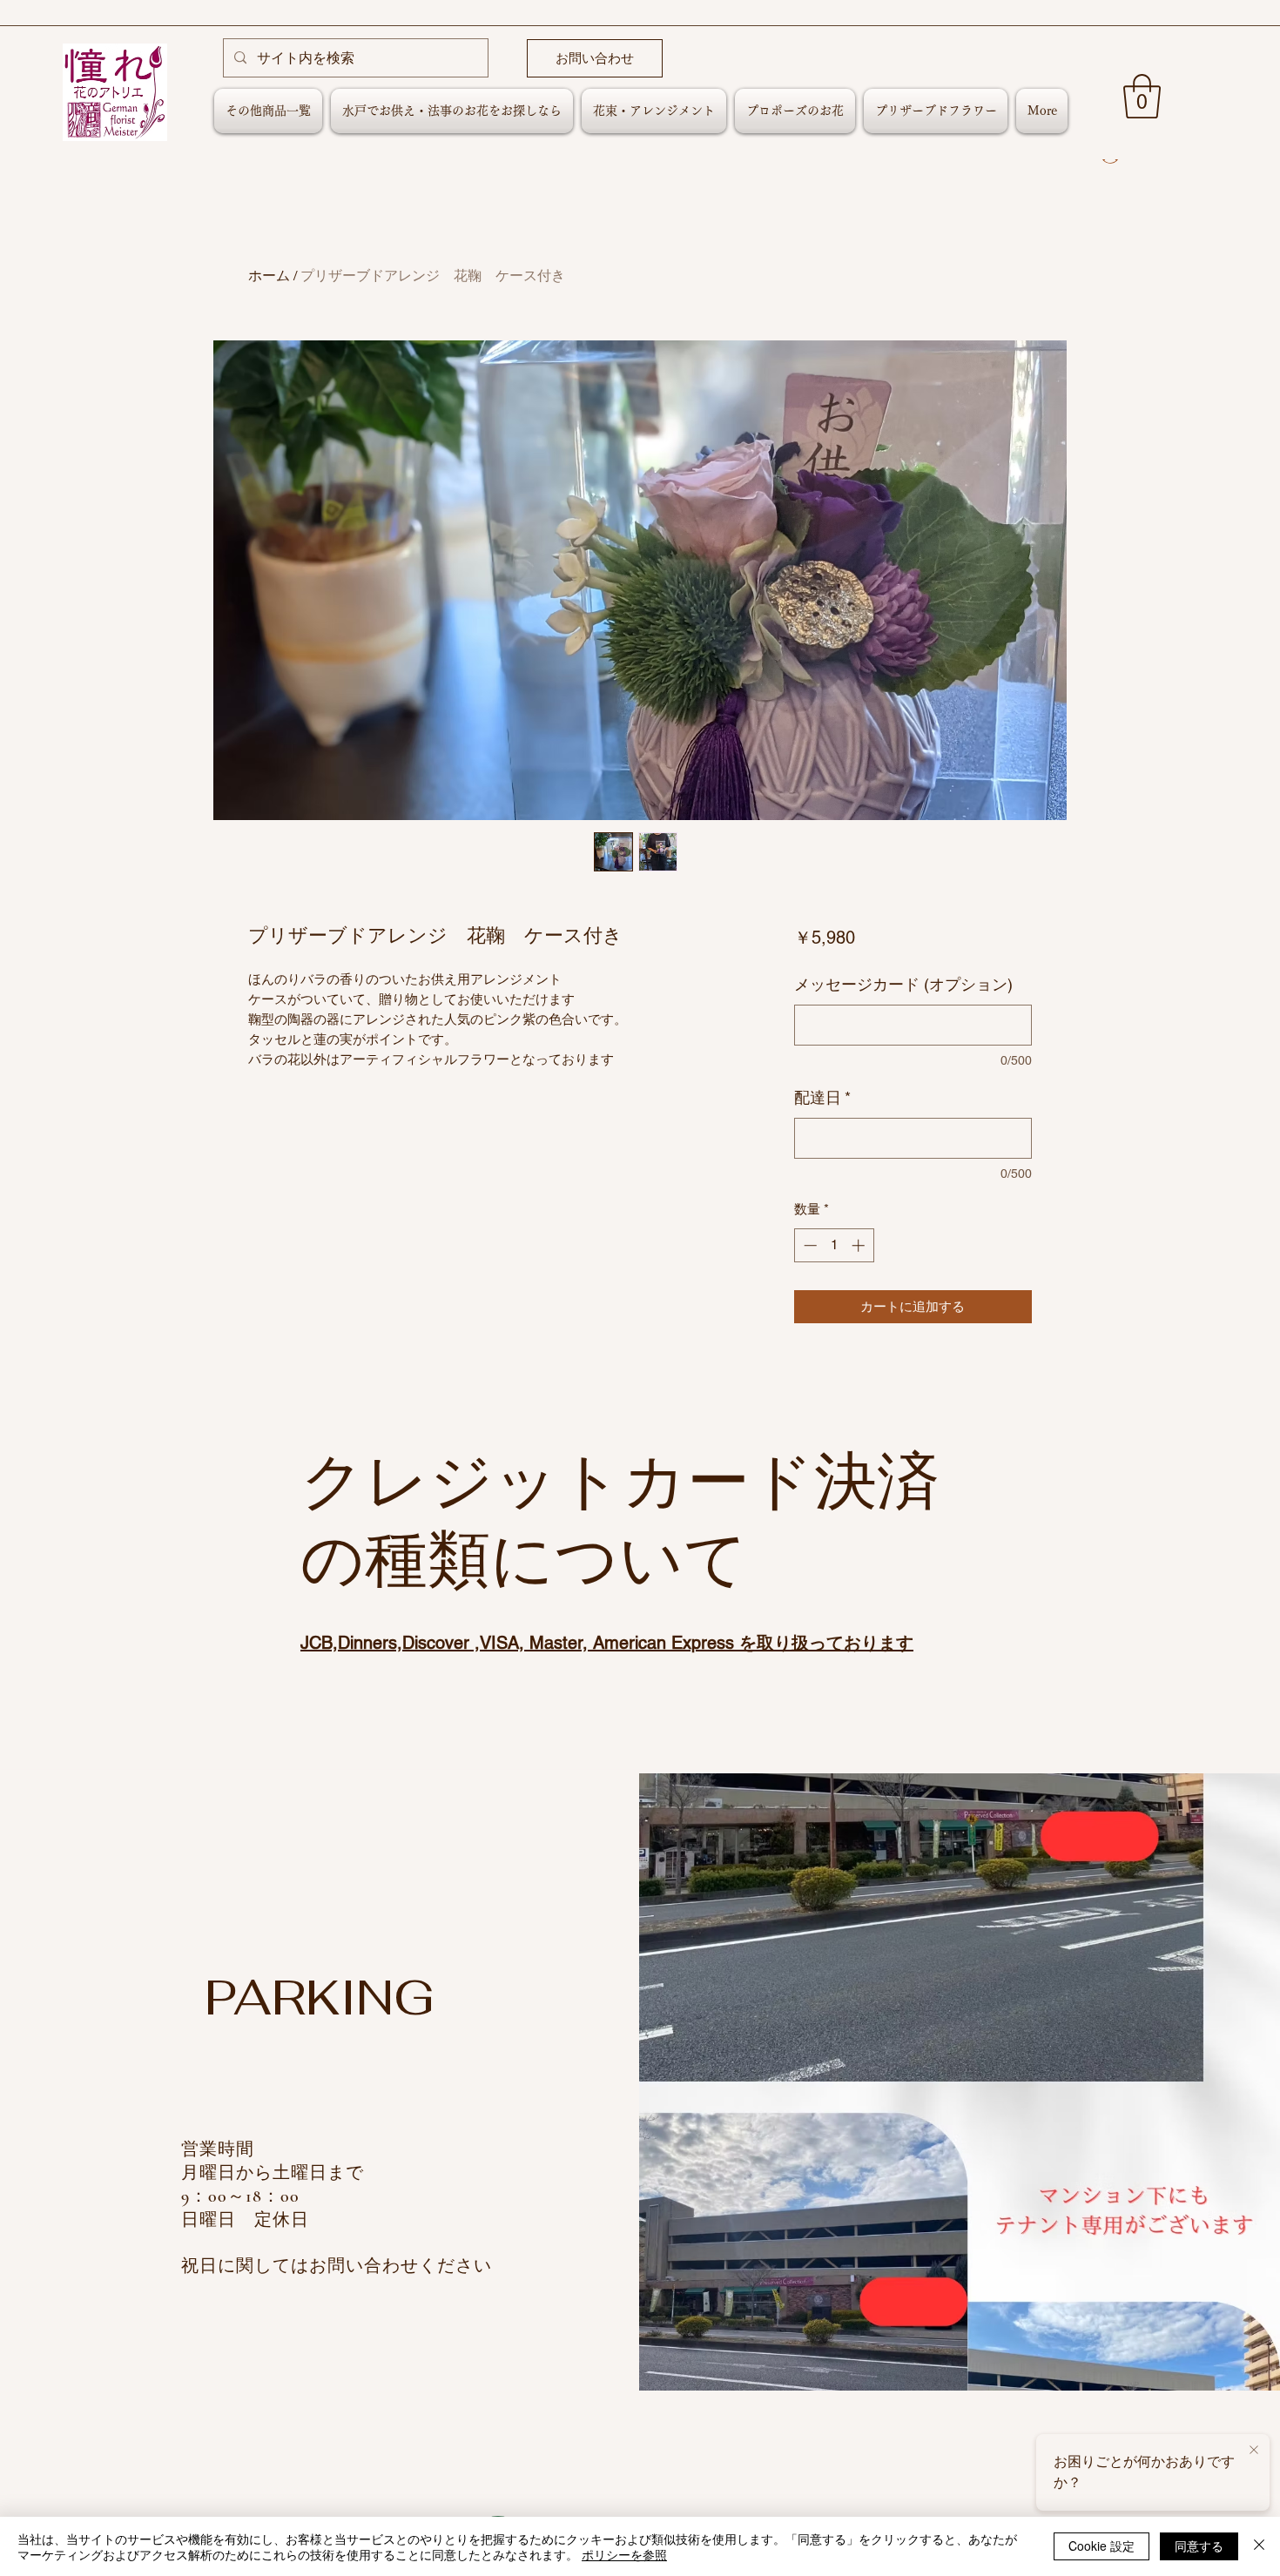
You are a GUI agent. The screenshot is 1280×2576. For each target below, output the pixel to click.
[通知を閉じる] (1254, 2451)
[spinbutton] (834, 1245)
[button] (1142, 96)
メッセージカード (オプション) (903, 984)
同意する (1199, 2546)
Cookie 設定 (1101, 2546)
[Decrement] (808, 1245)
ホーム (269, 276)
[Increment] (860, 1245)
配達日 (822, 1097)
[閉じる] (1259, 2546)
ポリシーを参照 (624, 2554)
